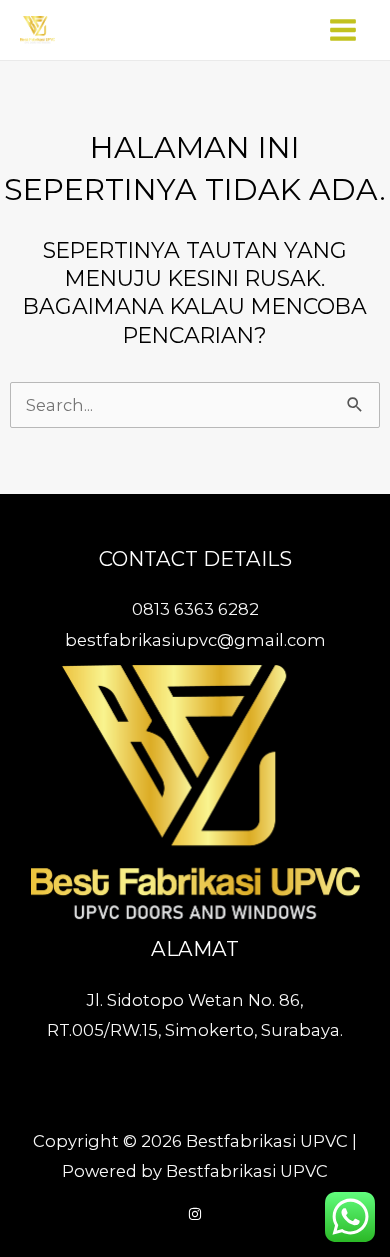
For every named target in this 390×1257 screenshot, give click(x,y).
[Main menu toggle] (342, 30)
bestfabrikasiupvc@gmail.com (195, 640)
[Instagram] (195, 1214)
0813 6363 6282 (195, 609)
